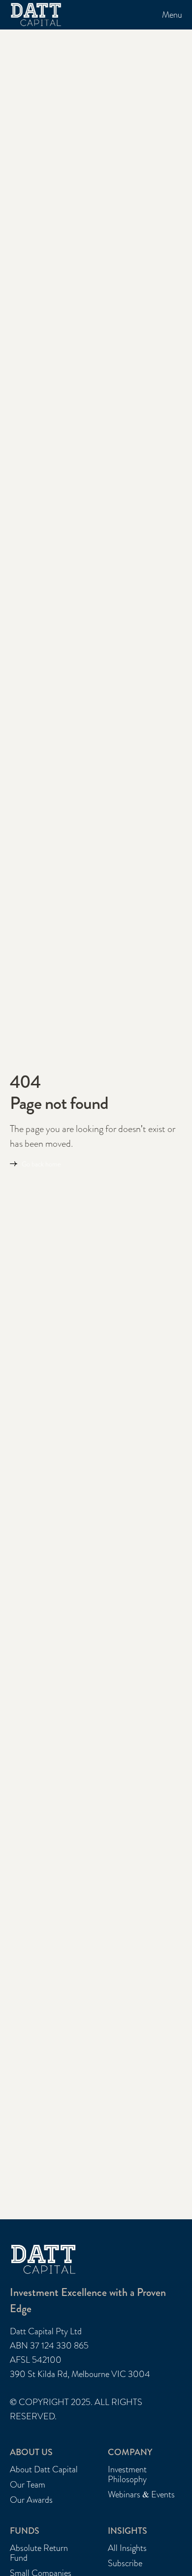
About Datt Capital (44, 2470)
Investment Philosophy (127, 2475)
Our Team (28, 2485)
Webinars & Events (141, 2495)
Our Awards (31, 2500)
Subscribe (125, 2563)
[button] (172, 15)
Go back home (41, 1164)
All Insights (127, 2548)
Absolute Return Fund (39, 2553)
